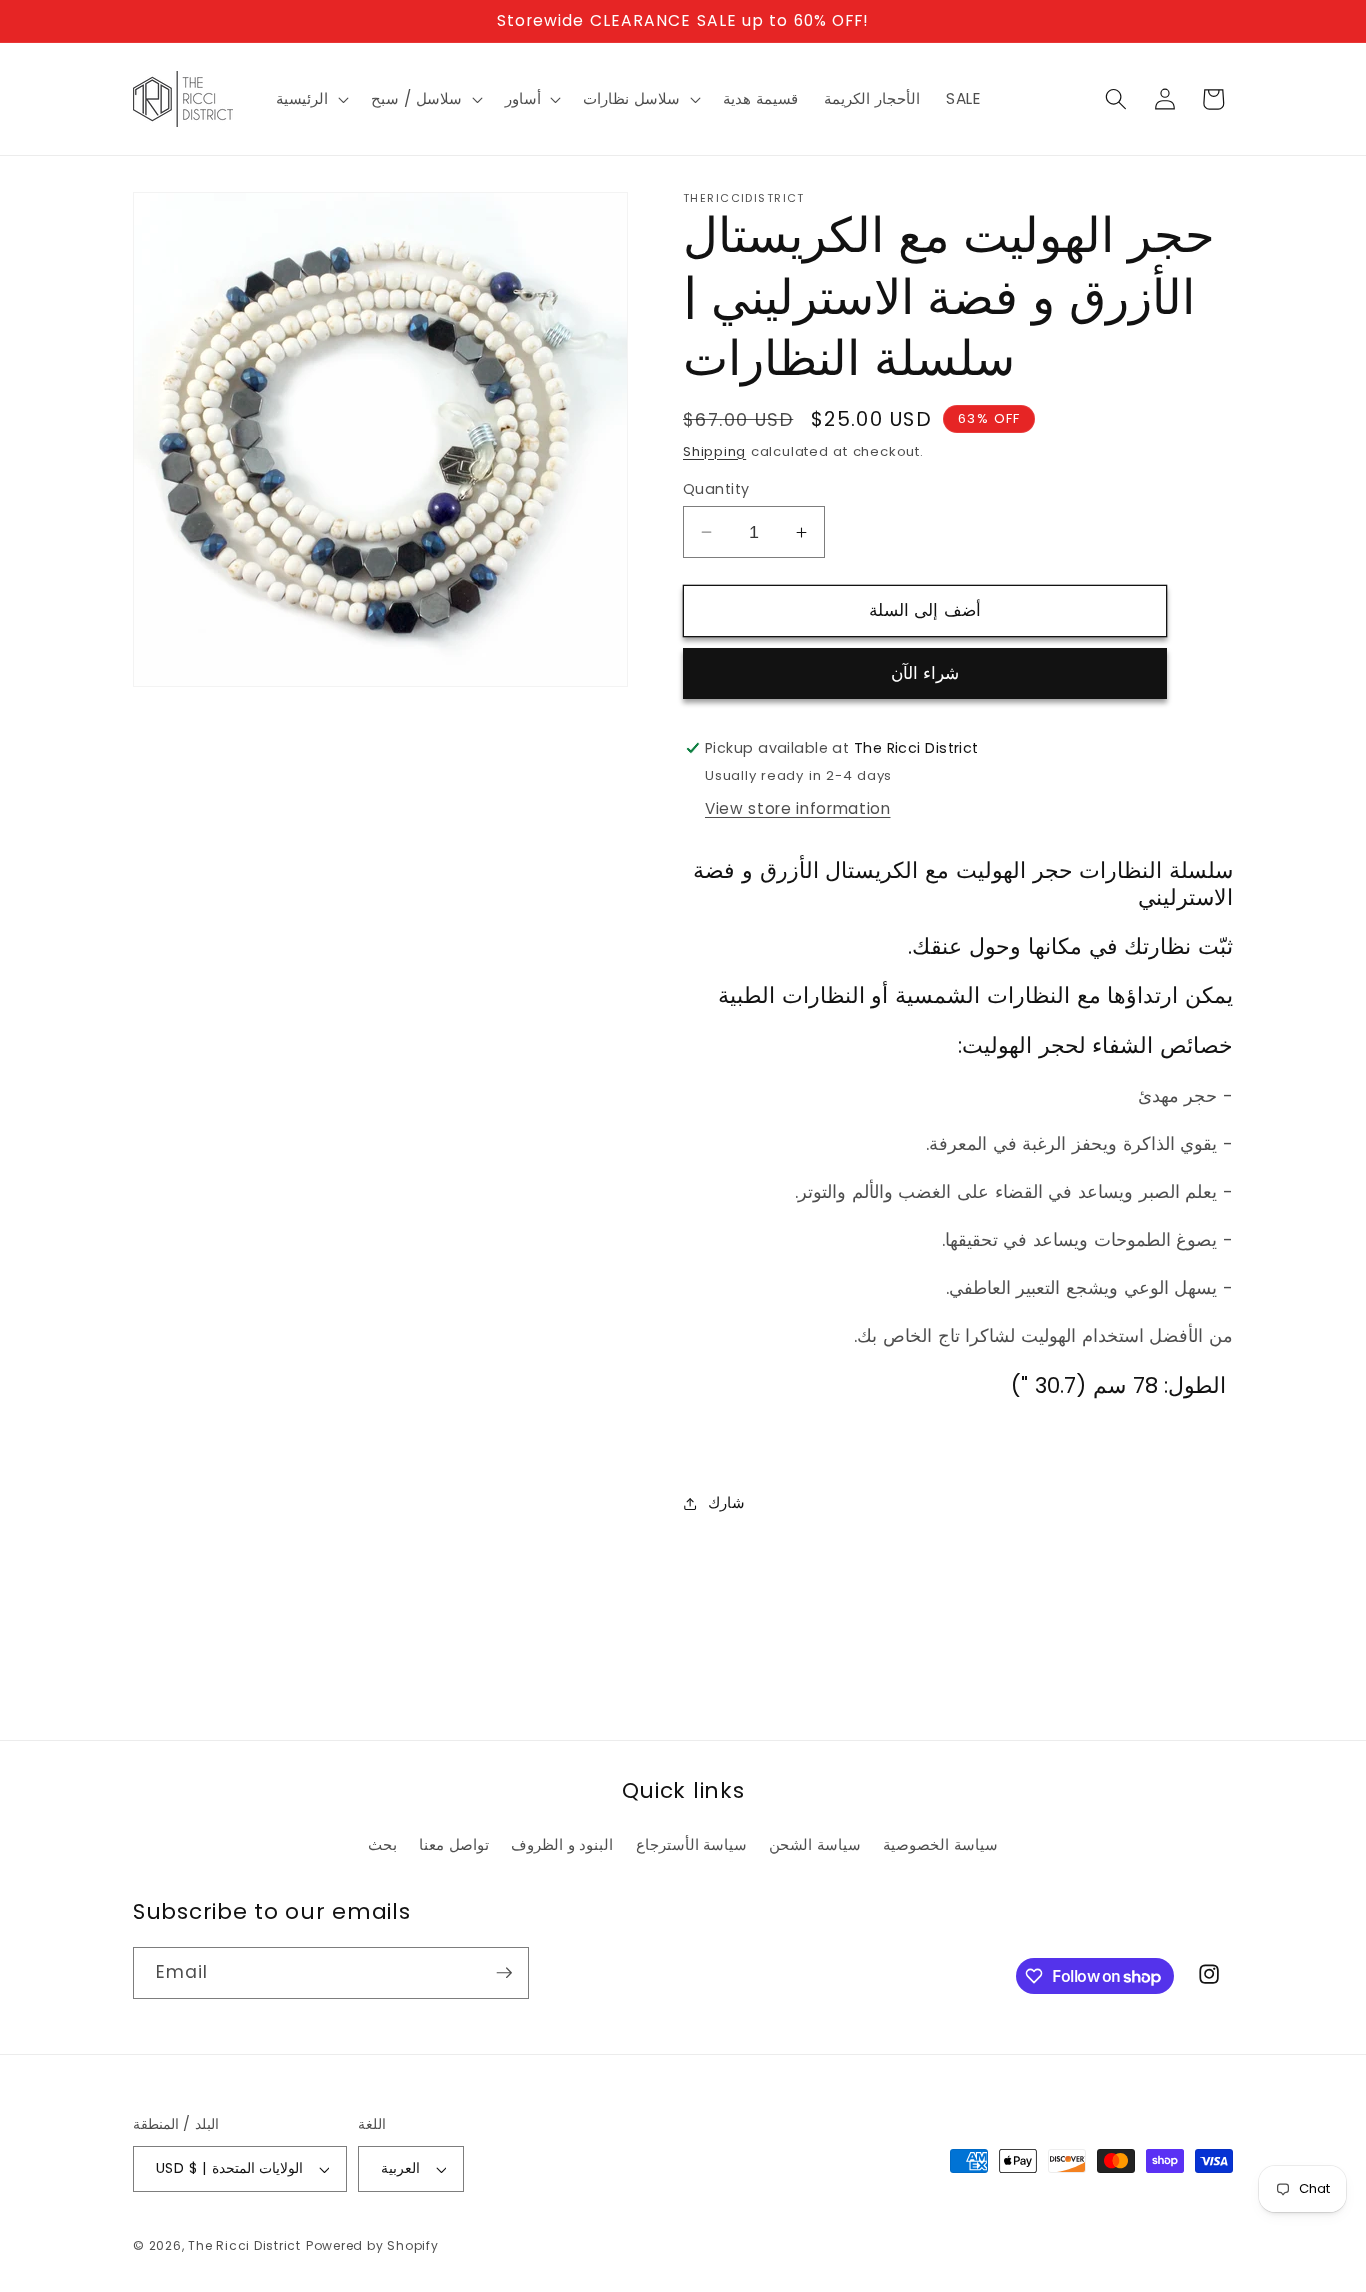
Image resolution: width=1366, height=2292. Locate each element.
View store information (798, 808)
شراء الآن (925, 673)
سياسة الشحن (815, 1844)
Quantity (716, 489)
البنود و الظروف (562, 1844)
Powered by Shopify (372, 2245)
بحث (382, 1844)
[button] (310, 99)
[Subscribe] (504, 1973)
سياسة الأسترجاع (692, 1844)
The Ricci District (244, 2245)
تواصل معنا (454, 1844)
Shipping (714, 451)
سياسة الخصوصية (940, 1844)
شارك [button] (726, 1502)
